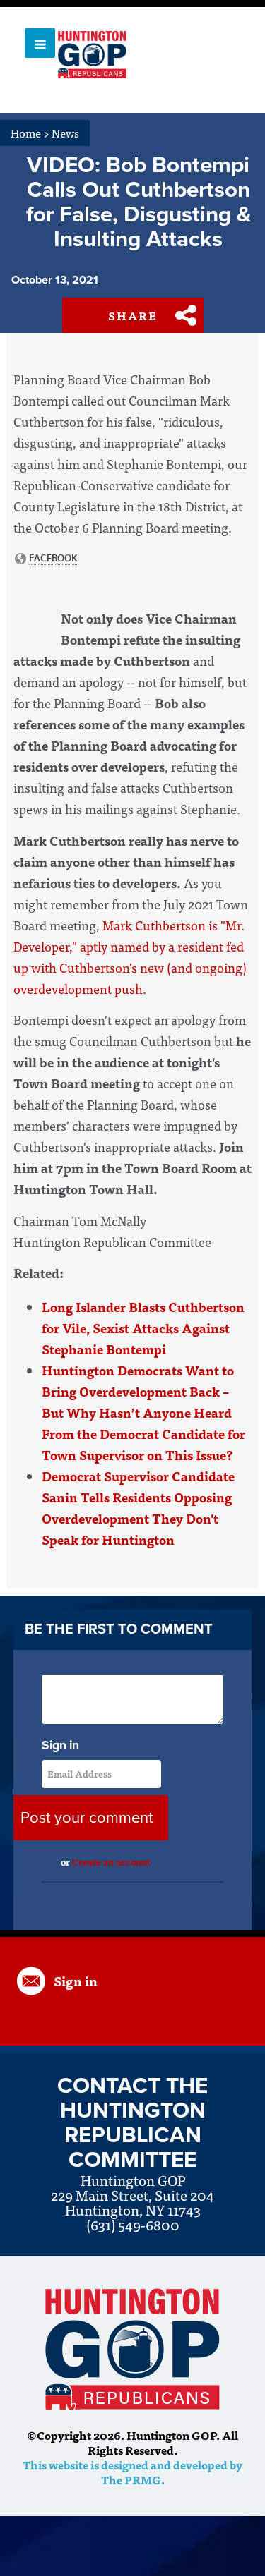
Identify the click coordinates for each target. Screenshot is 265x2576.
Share (133, 315)
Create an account (111, 1862)
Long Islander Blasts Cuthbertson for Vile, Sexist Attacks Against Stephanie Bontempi (143, 1328)
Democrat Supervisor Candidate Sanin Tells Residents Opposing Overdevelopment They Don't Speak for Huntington (138, 1508)
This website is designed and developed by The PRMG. (132, 2472)
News (65, 133)
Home (30, 133)
